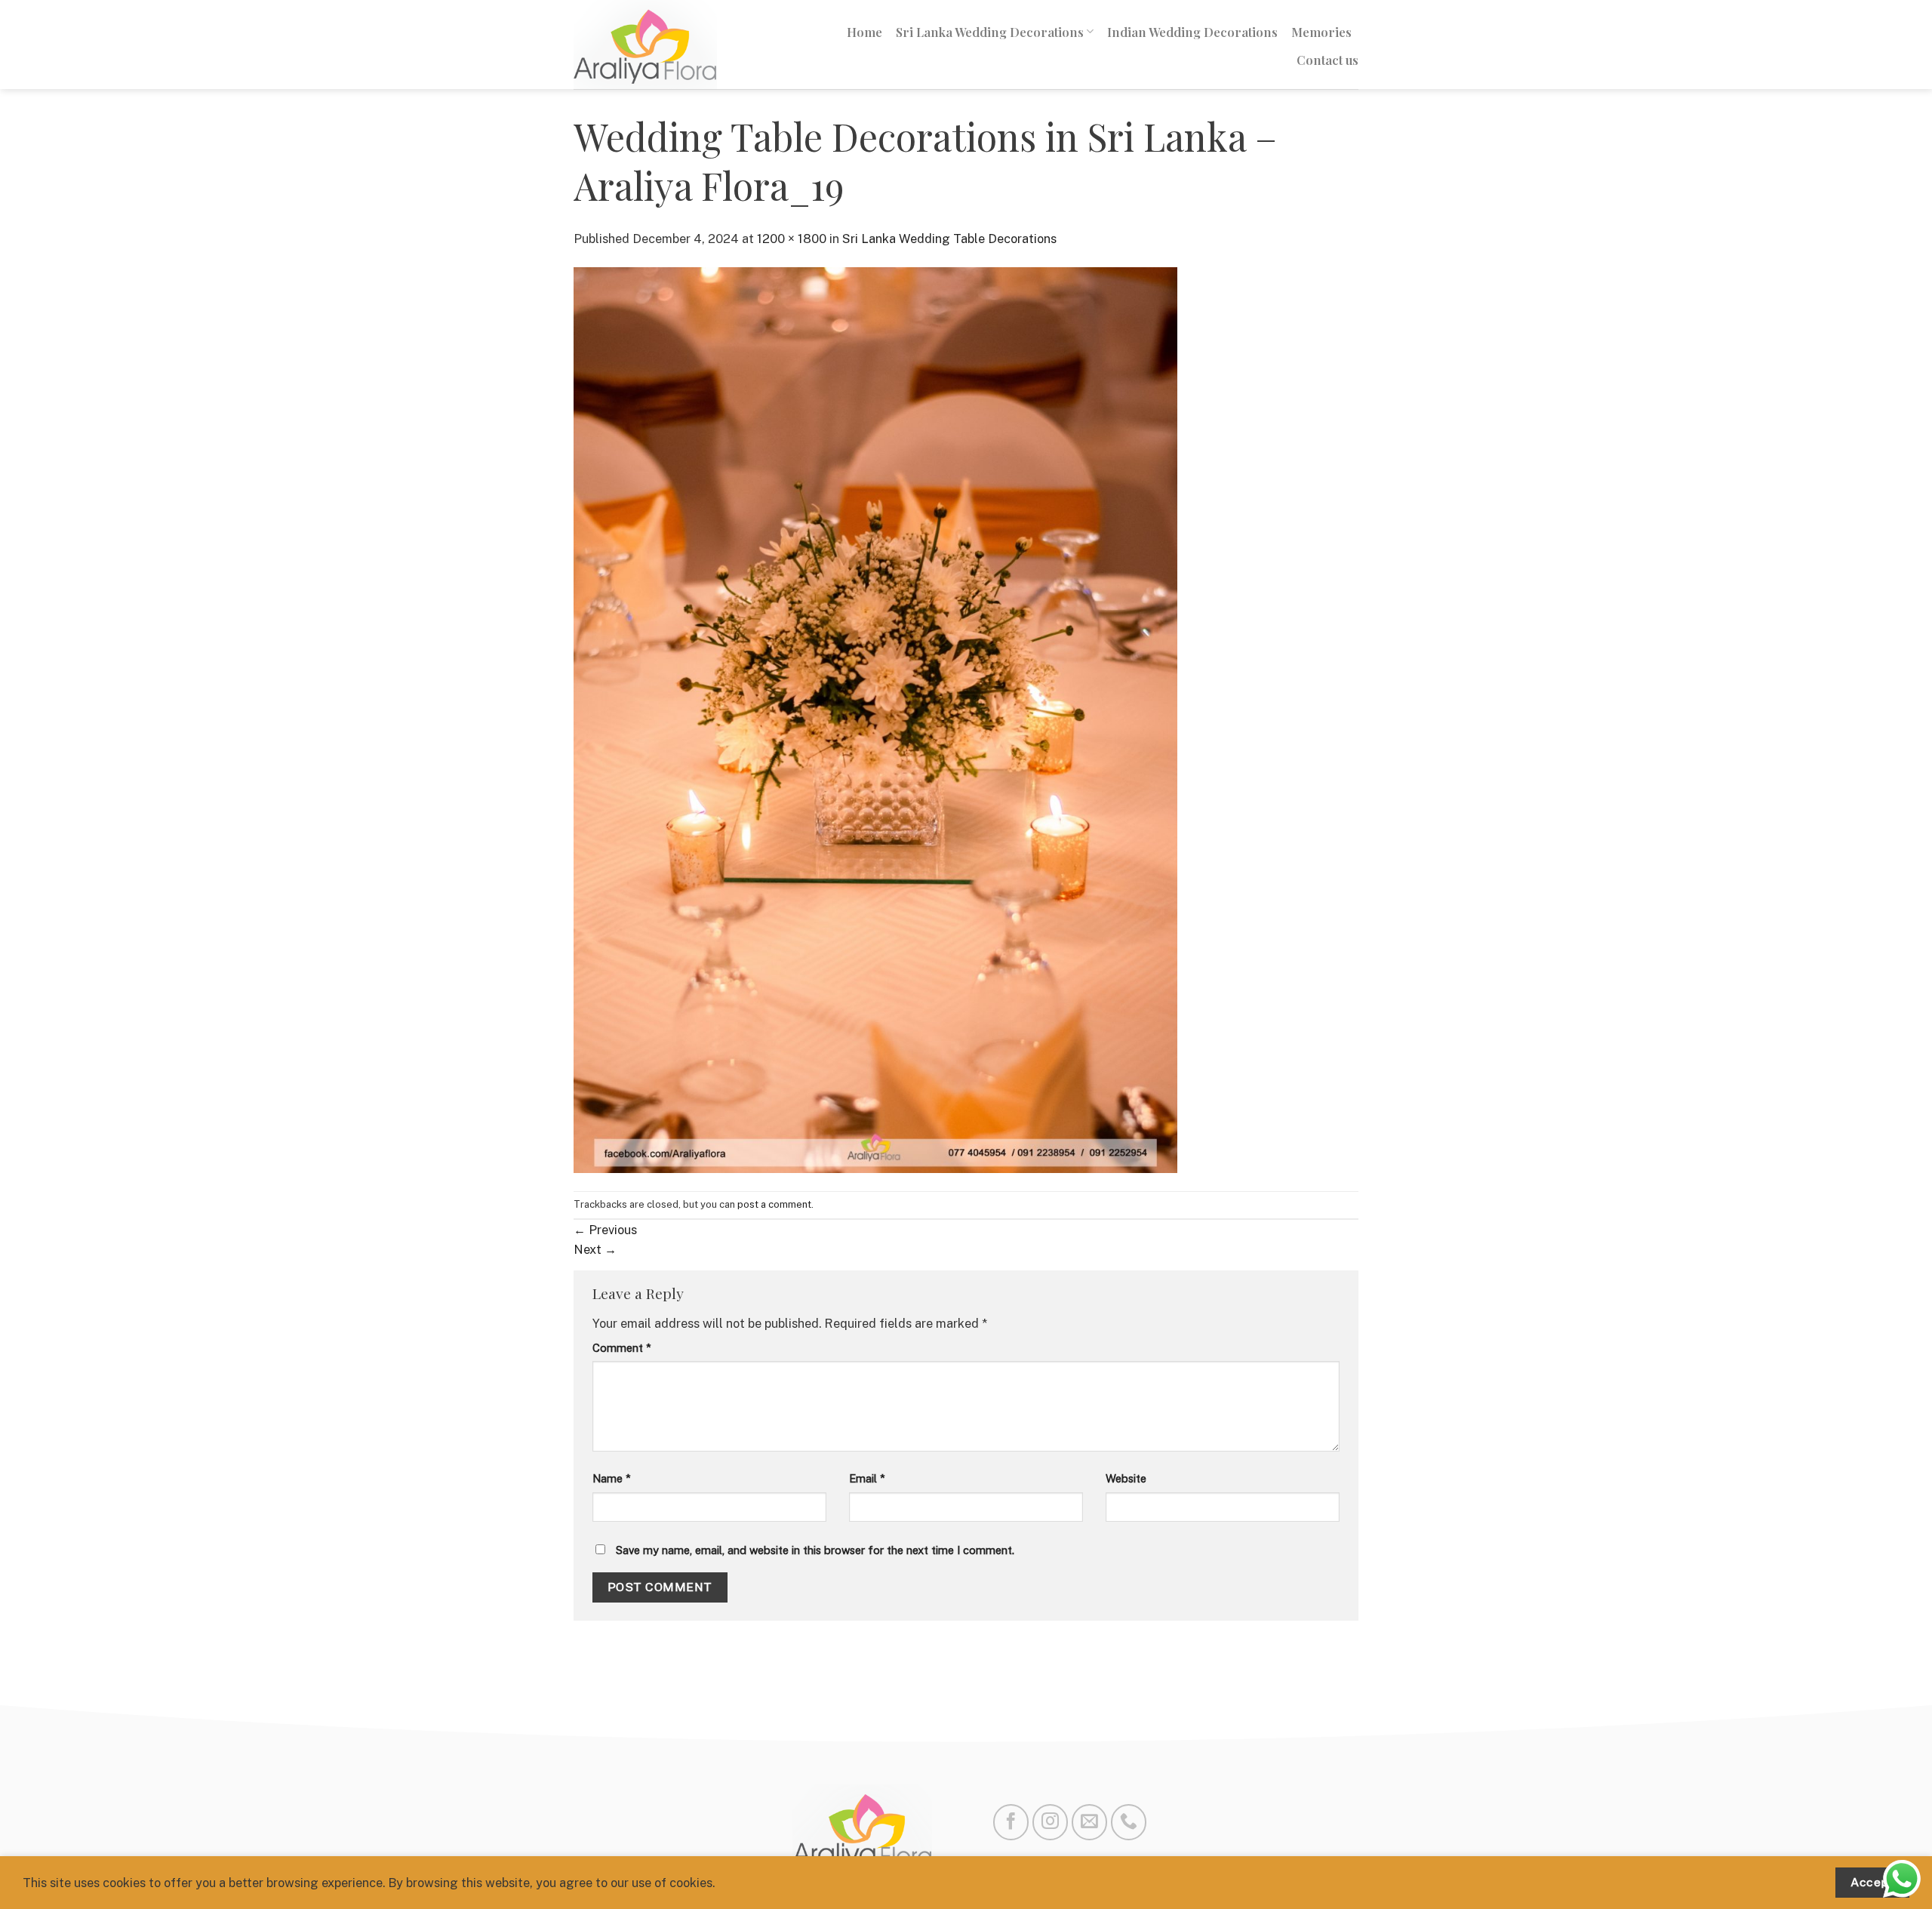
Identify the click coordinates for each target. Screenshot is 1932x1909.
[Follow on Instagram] (1050, 1822)
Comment (622, 1348)
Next (595, 1249)
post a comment (774, 1204)
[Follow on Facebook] (1011, 1822)
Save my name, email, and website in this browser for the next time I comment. (815, 1550)
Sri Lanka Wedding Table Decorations (949, 239)
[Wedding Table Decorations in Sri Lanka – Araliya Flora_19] (875, 719)
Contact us (1327, 60)
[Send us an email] (1089, 1822)
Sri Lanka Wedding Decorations (990, 32)
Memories (1321, 32)
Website (1126, 1478)
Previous (605, 1230)
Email (867, 1478)
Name (612, 1478)
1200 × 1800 (792, 239)
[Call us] (1129, 1822)
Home (864, 32)
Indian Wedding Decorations (1192, 32)
